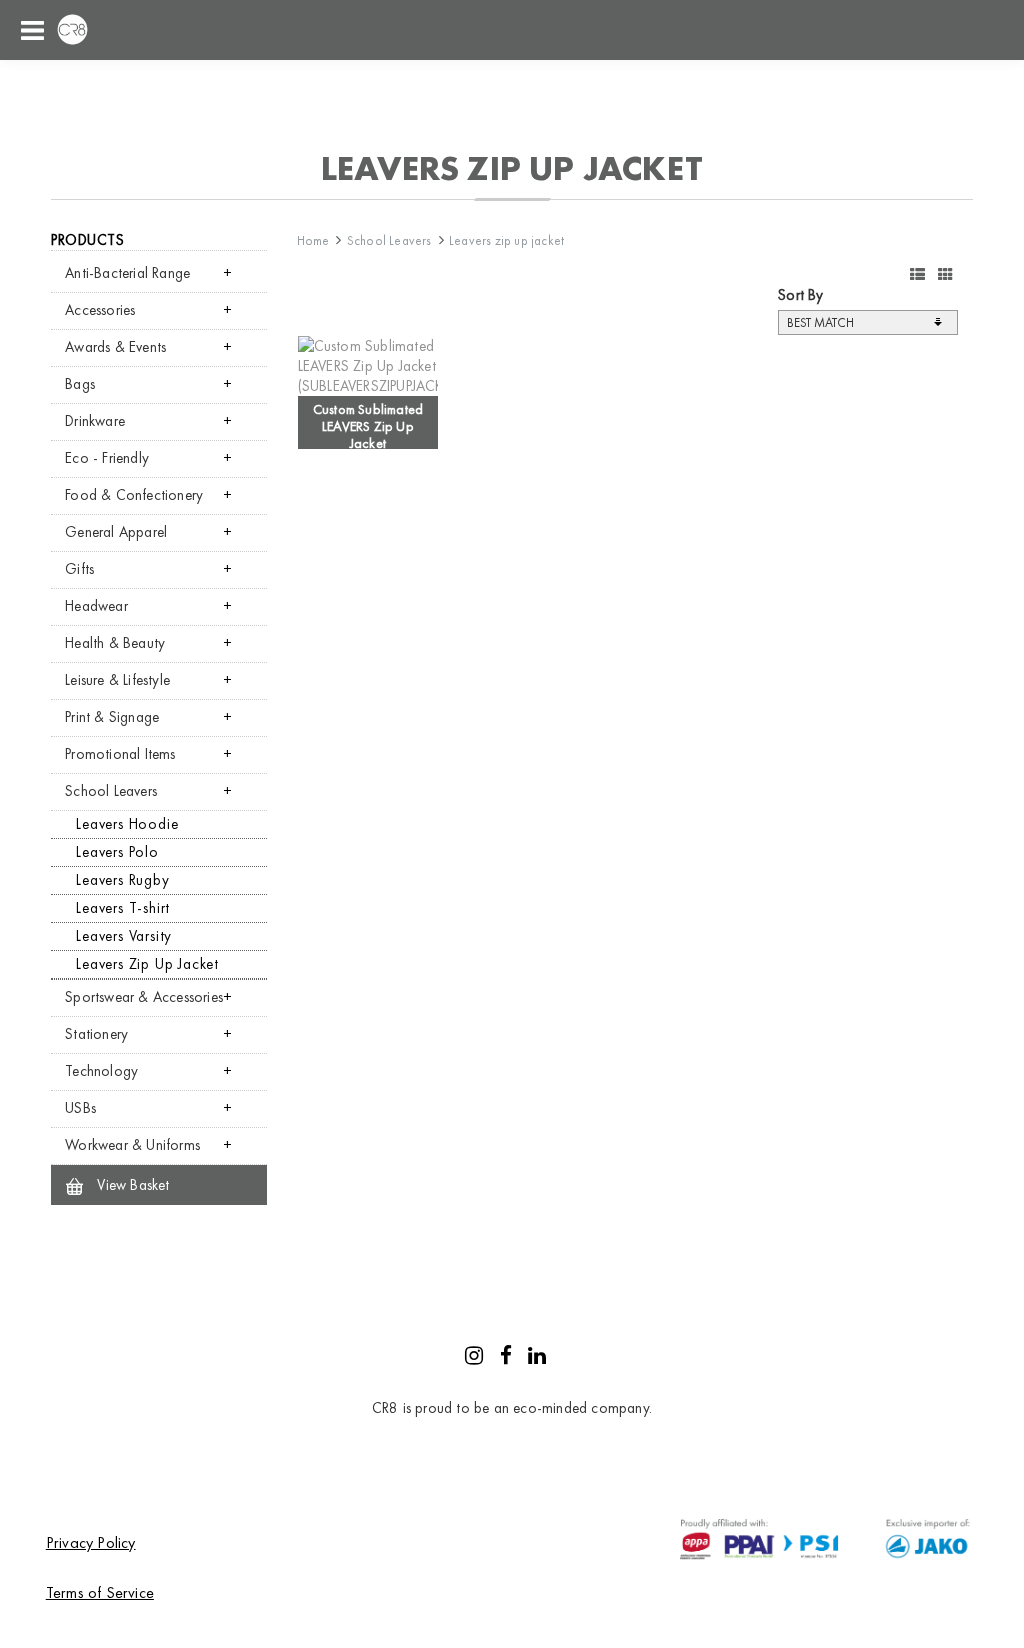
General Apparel (116, 532)
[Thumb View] (945, 275)
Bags (80, 384)
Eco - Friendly (107, 458)
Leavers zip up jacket (506, 240)
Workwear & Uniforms (132, 1145)
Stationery (96, 1034)
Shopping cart (944, 30)
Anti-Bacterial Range (127, 273)
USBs (80, 1108)
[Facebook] (506, 1358)
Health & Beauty (115, 643)
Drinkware (95, 421)
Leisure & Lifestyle (117, 680)
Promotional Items (120, 754)
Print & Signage (112, 717)
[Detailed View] (917, 275)
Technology (101, 1071)
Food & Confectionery (134, 495)
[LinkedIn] (537, 1358)
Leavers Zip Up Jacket (147, 964)
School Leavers (111, 791)
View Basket (131, 1185)
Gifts (79, 569)
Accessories (100, 310)
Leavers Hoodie (127, 824)
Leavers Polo (117, 852)
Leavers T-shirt (123, 908)
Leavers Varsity (124, 936)
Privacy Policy (91, 1542)
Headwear (96, 606)
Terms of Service (100, 1592)
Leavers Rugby (122, 880)
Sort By (800, 295)
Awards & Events (115, 347)
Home (313, 240)
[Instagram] (474, 1358)
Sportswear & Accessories (144, 997)
